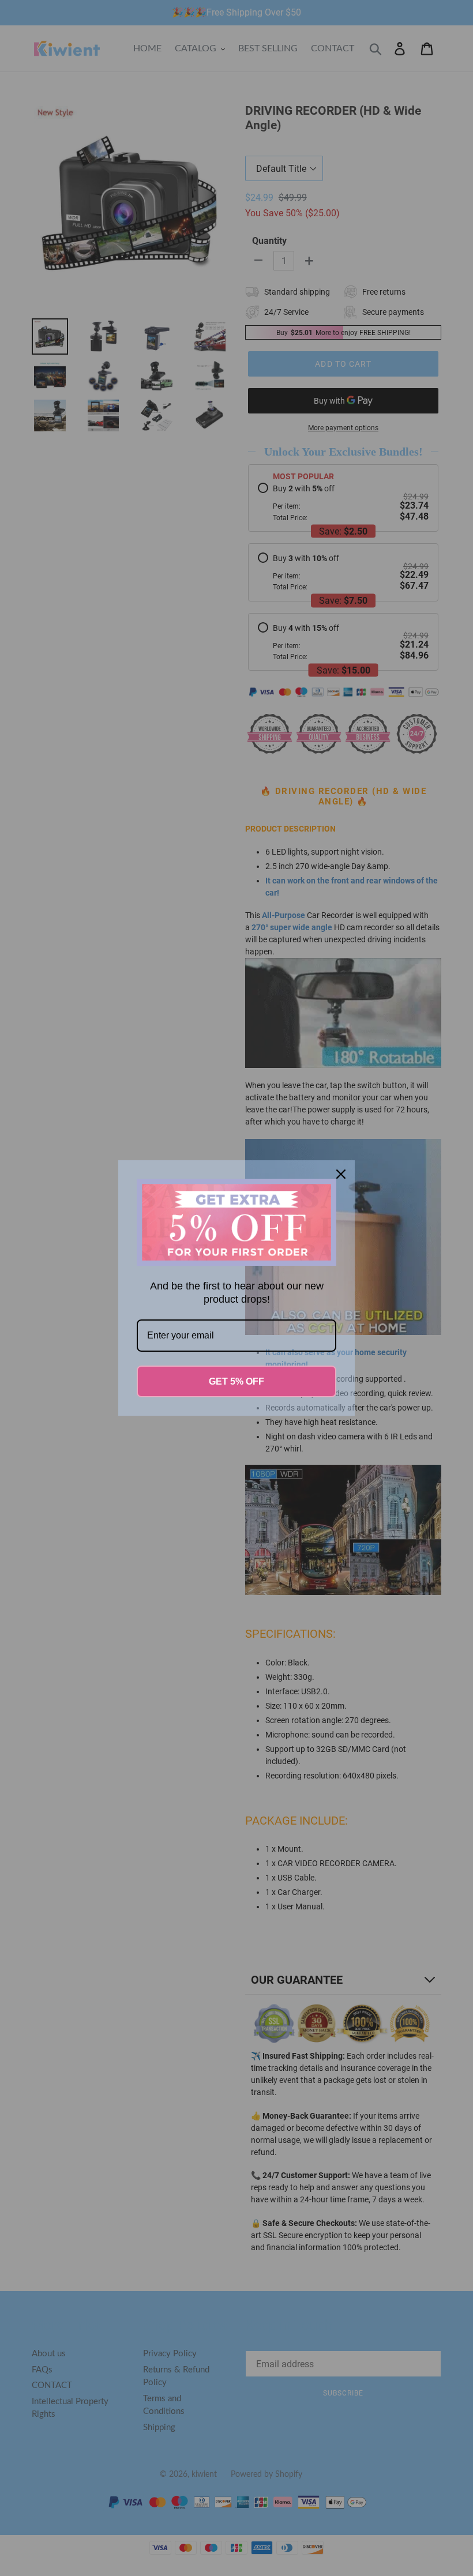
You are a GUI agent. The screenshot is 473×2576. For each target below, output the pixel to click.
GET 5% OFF (236, 1381)
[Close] (341, 1174)
